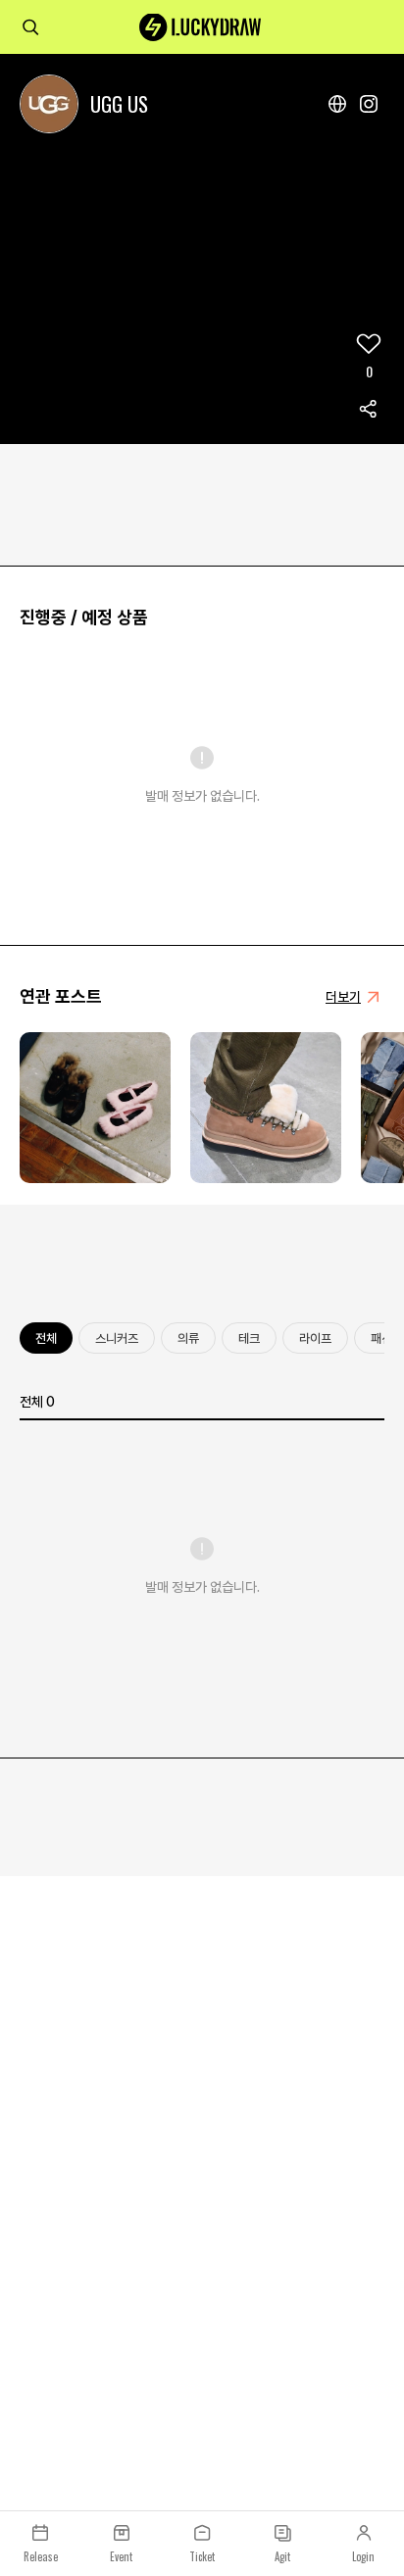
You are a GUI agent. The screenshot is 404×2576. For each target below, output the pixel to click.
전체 (46, 1338)
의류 (188, 1338)
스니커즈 (117, 1338)
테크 (249, 1338)
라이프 (315, 1338)
